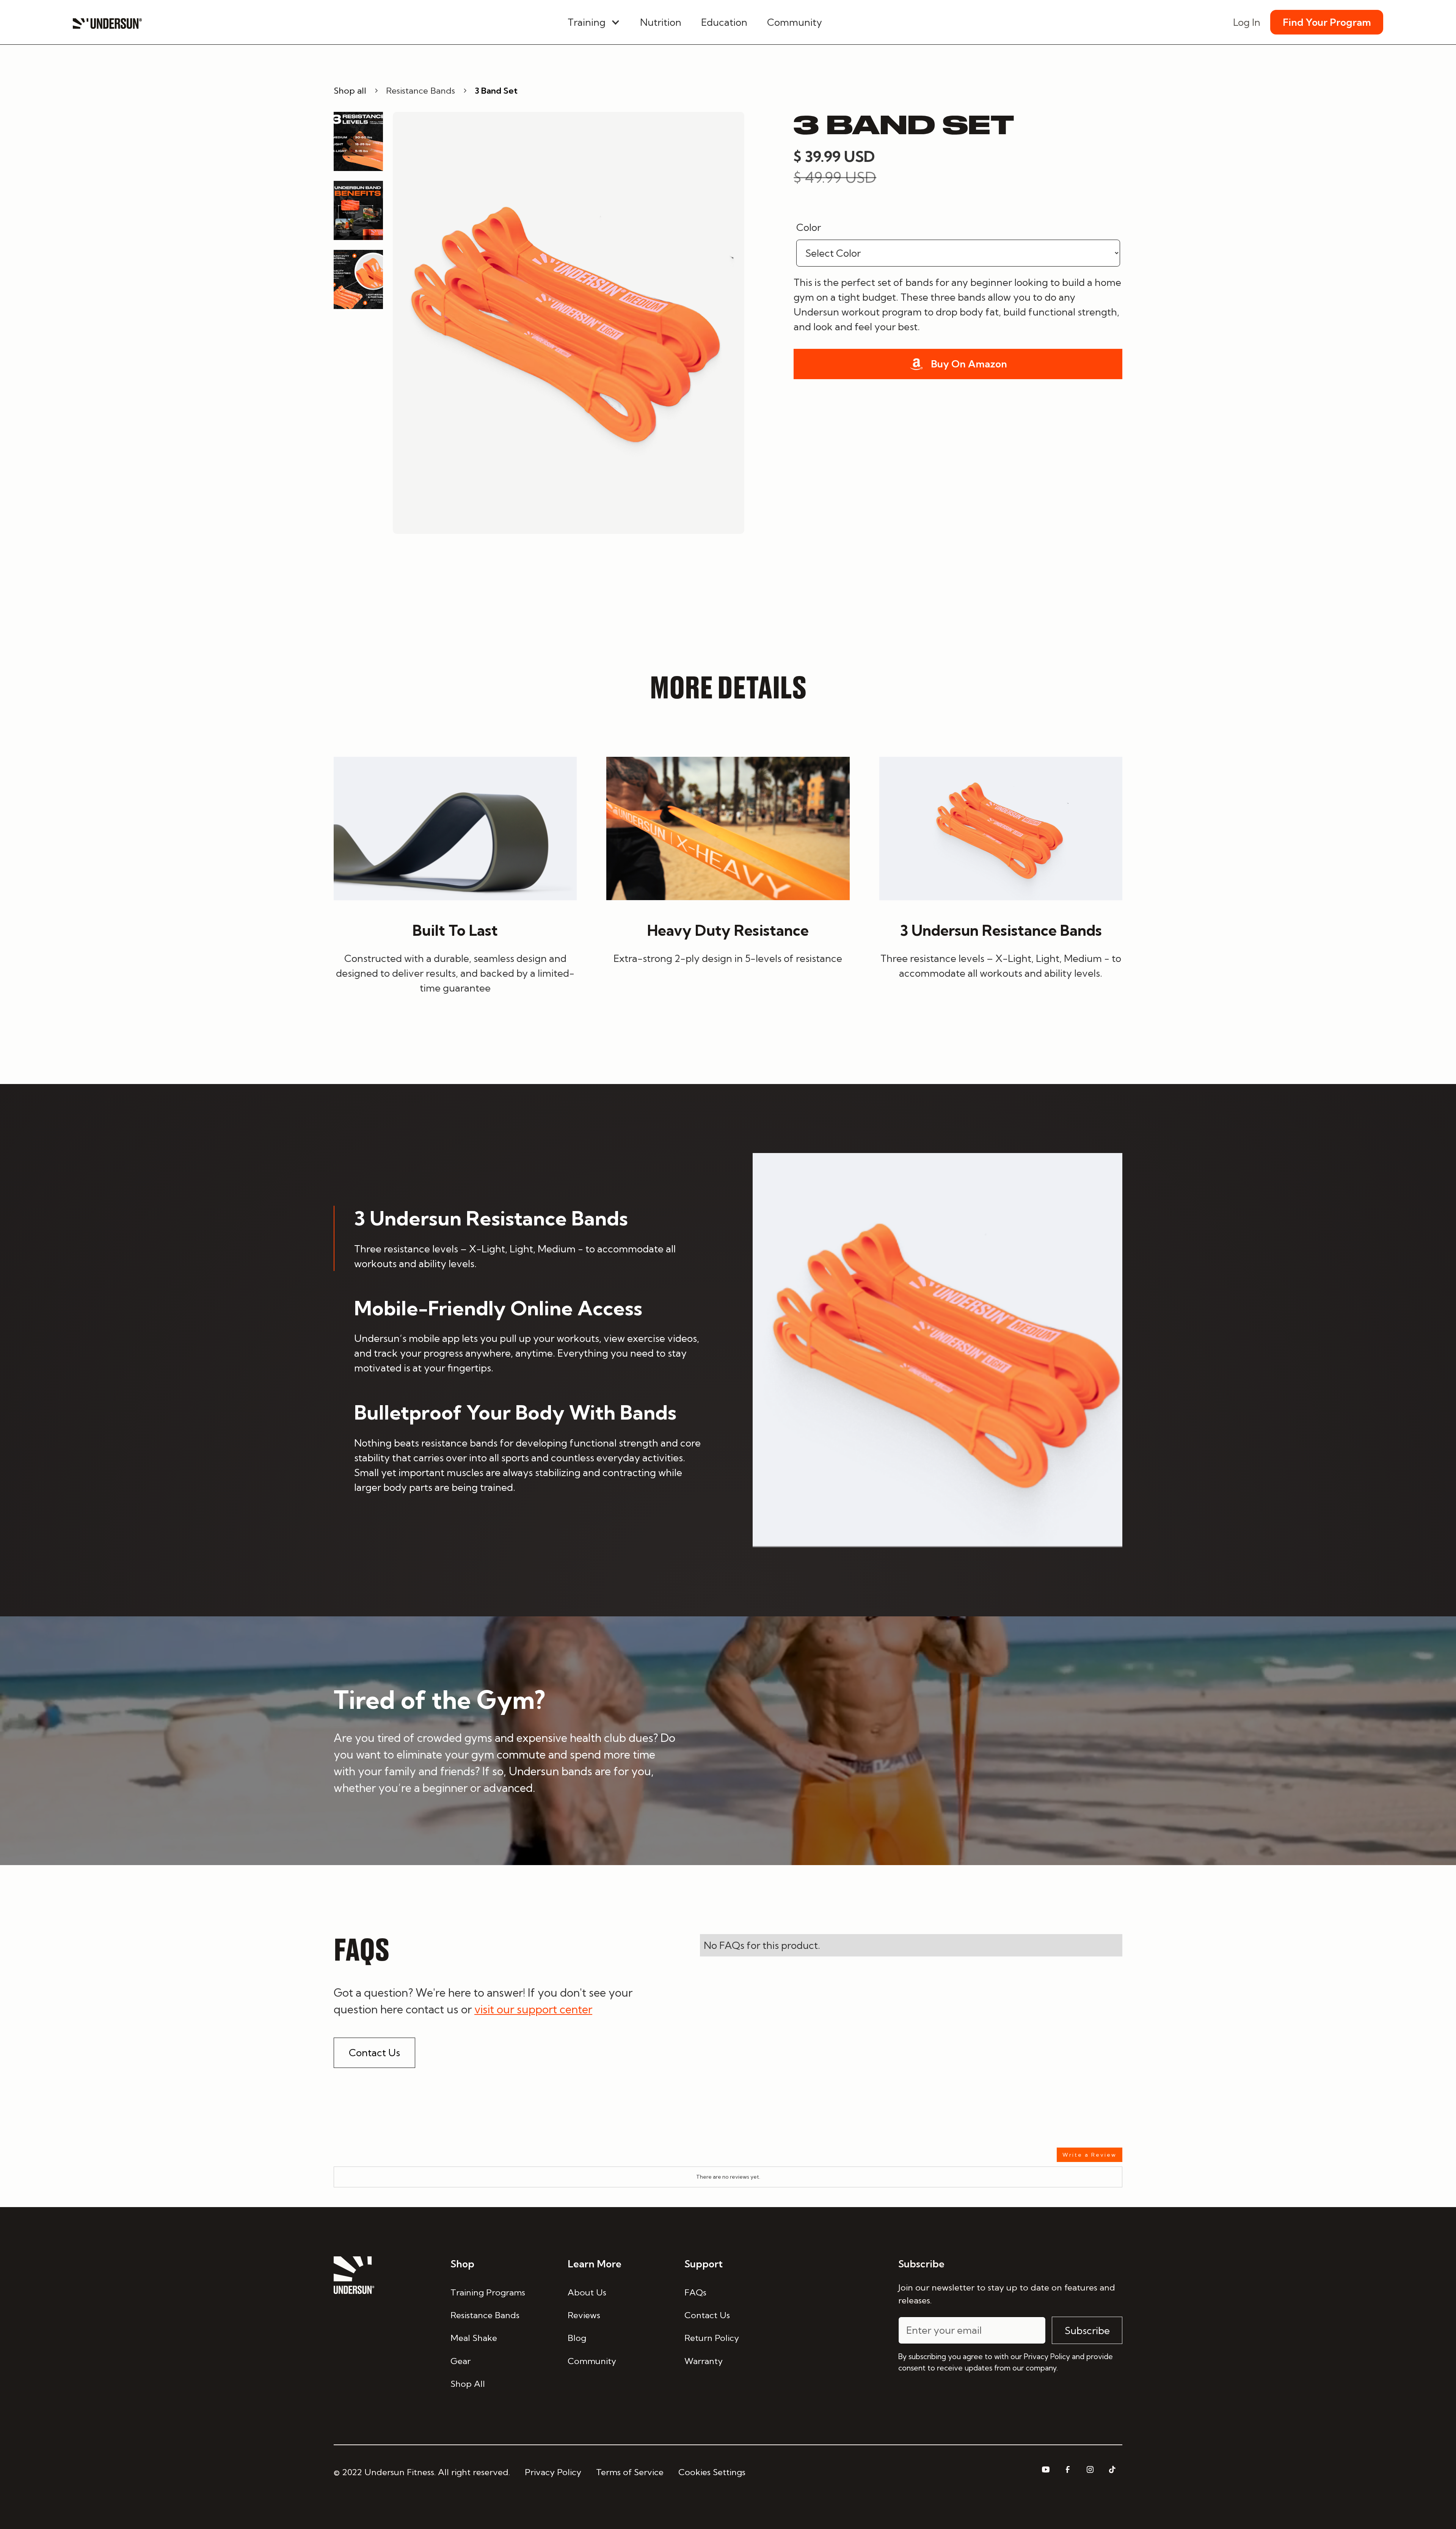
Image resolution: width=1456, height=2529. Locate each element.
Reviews (584, 2315)
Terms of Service (630, 2472)
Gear (460, 2361)
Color (809, 227)
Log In (1247, 22)
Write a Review (1090, 2155)
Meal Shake (474, 2338)
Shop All (468, 2384)
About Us (587, 2292)
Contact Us (374, 2053)
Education (724, 22)
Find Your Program (1327, 22)
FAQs (695, 2292)
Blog (577, 2338)
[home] (107, 22)
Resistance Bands (485, 2315)
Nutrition (661, 22)
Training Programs (488, 2292)
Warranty (704, 2361)
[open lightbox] (569, 323)
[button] (594, 22)
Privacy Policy (553, 2472)
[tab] (519, 1238)
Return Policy (712, 2338)
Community (795, 22)
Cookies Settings (712, 2472)
